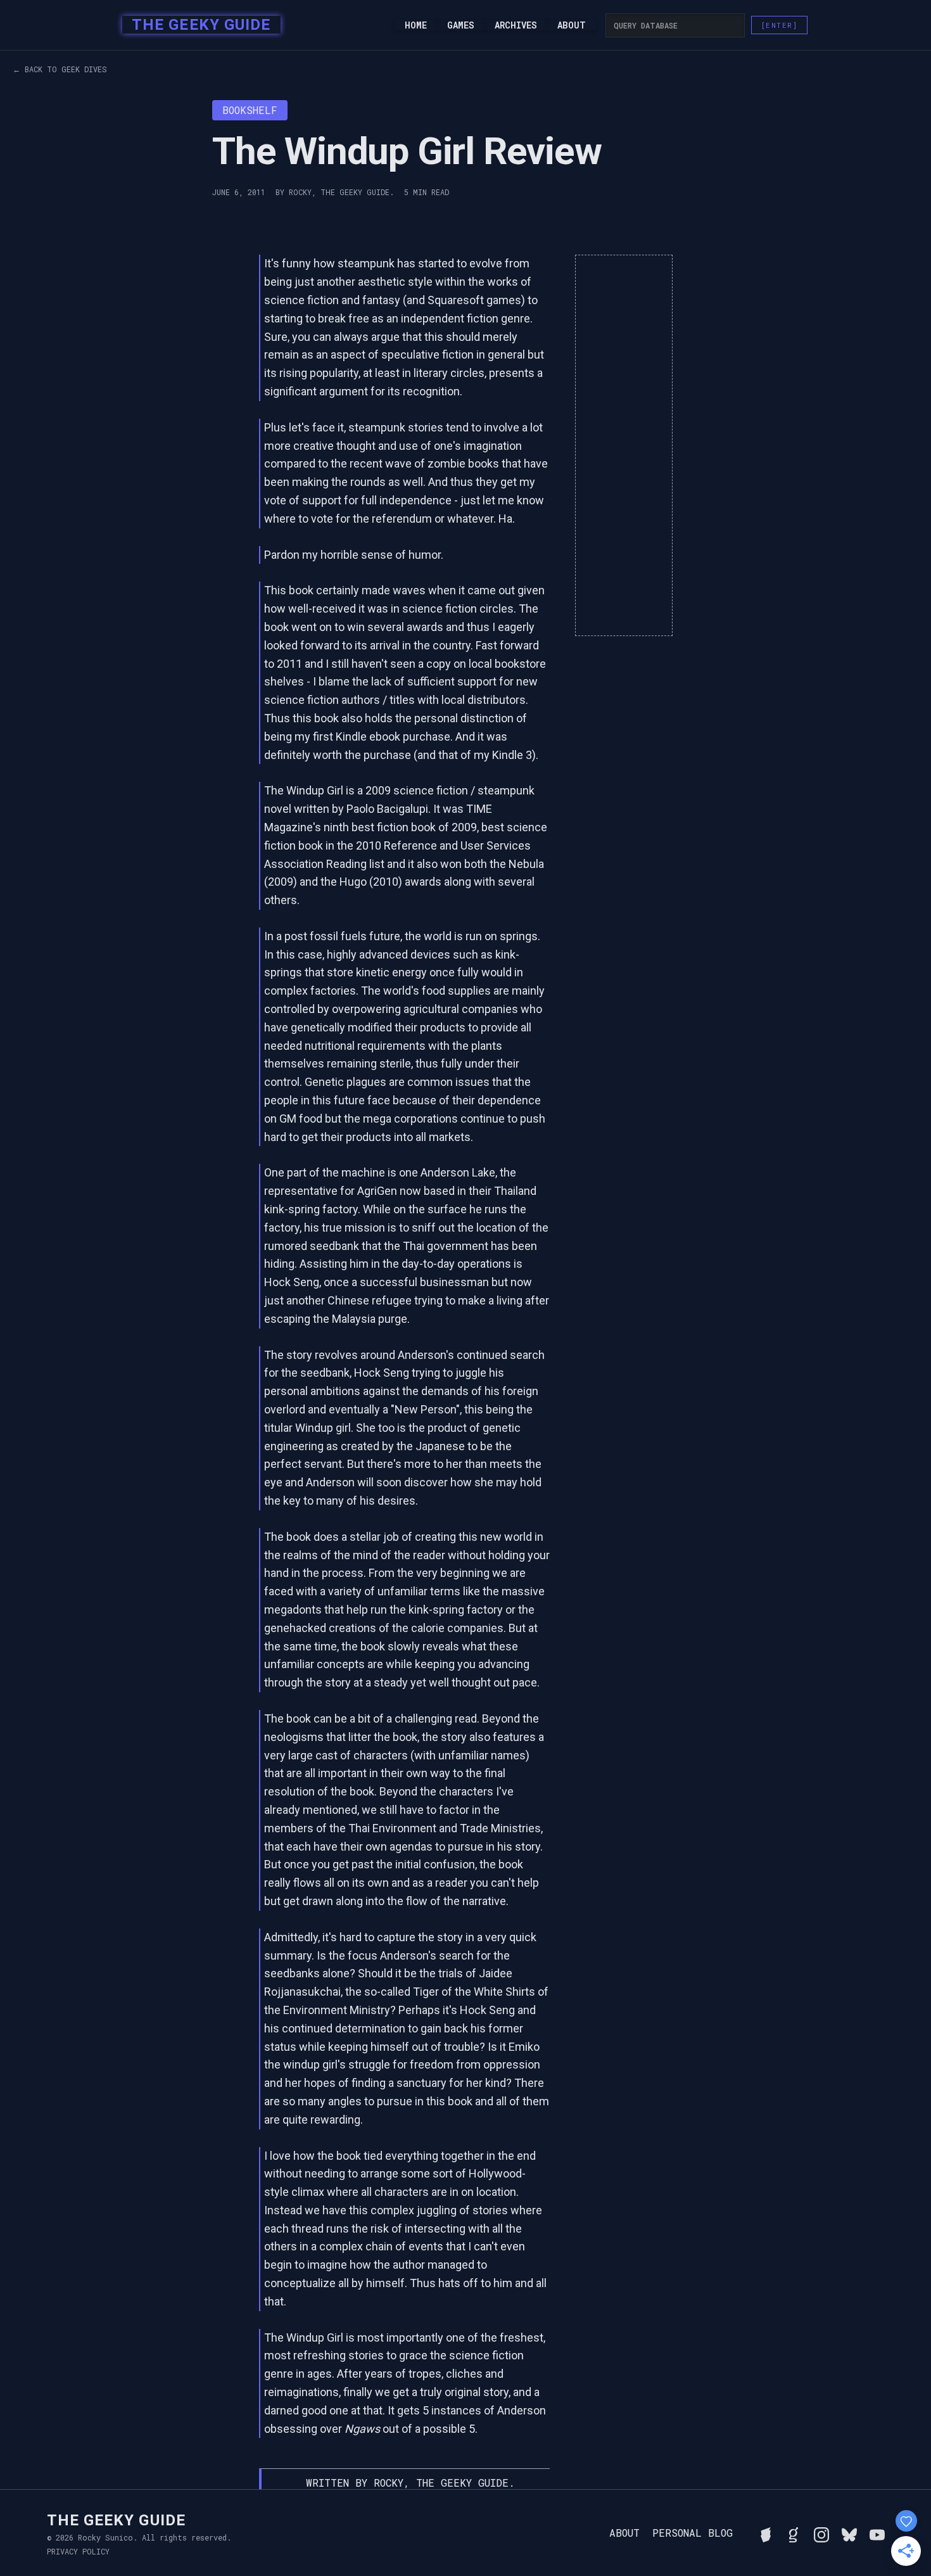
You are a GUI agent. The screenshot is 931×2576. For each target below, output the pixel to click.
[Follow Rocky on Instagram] (821, 2533)
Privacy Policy (78, 2551)
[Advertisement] (624, 445)
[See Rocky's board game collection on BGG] (766, 2533)
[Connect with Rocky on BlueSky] (849, 2533)
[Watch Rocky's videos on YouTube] (877, 2533)
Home (416, 25)
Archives (516, 25)
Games (461, 25)
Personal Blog (693, 2533)
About (572, 25)
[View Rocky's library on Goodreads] (794, 2533)
